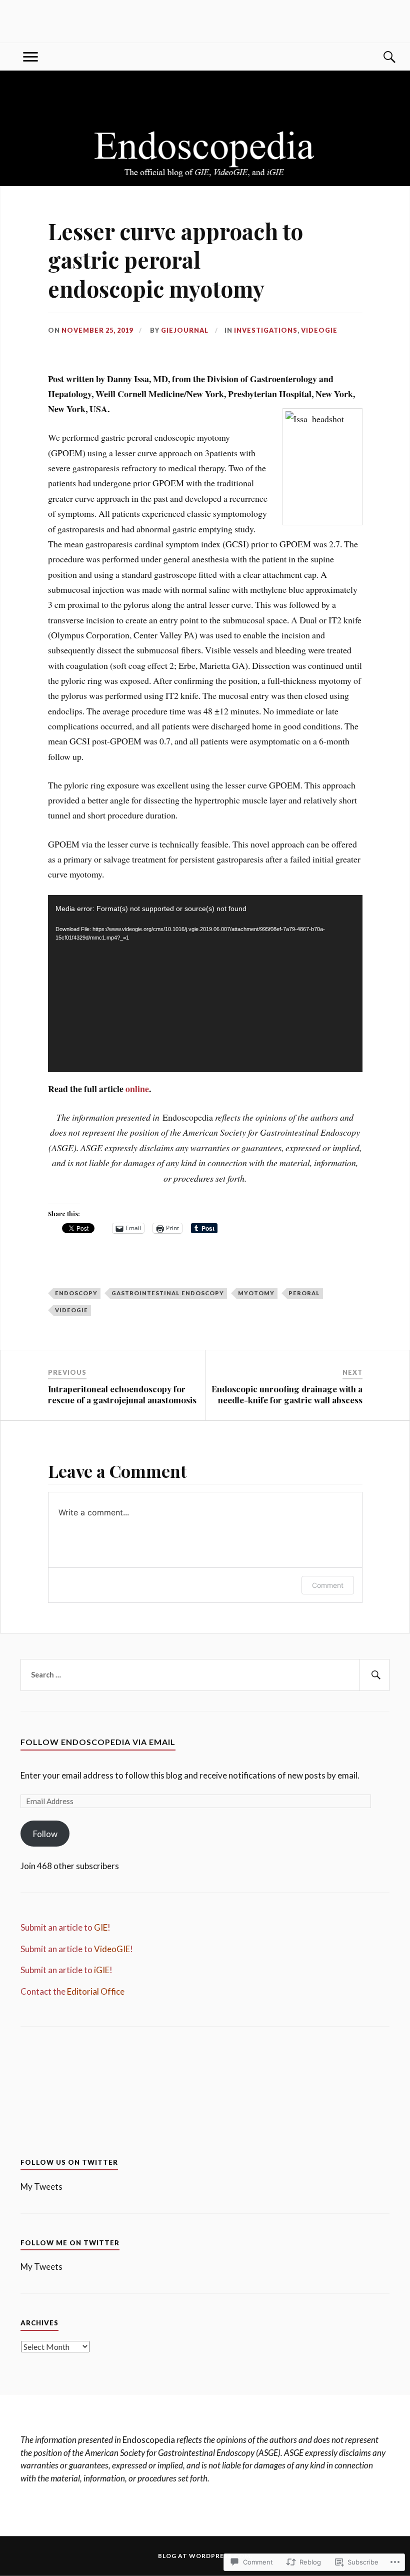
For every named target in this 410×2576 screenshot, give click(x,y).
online (137, 1089)
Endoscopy (76, 1293)
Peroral (304, 1293)
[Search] (379, 57)
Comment (328, 1585)
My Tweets (41, 2187)
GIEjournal (185, 330)
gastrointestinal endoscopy (168, 1293)
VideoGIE (319, 330)
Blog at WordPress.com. (205, 2556)
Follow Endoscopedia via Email (98, 1742)
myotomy (256, 1293)
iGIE (102, 1970)
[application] (205, 984)
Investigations (266, 330)
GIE (101, 1927)
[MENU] (30, 57)
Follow (45, 1834)
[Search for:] (205, 1675)
